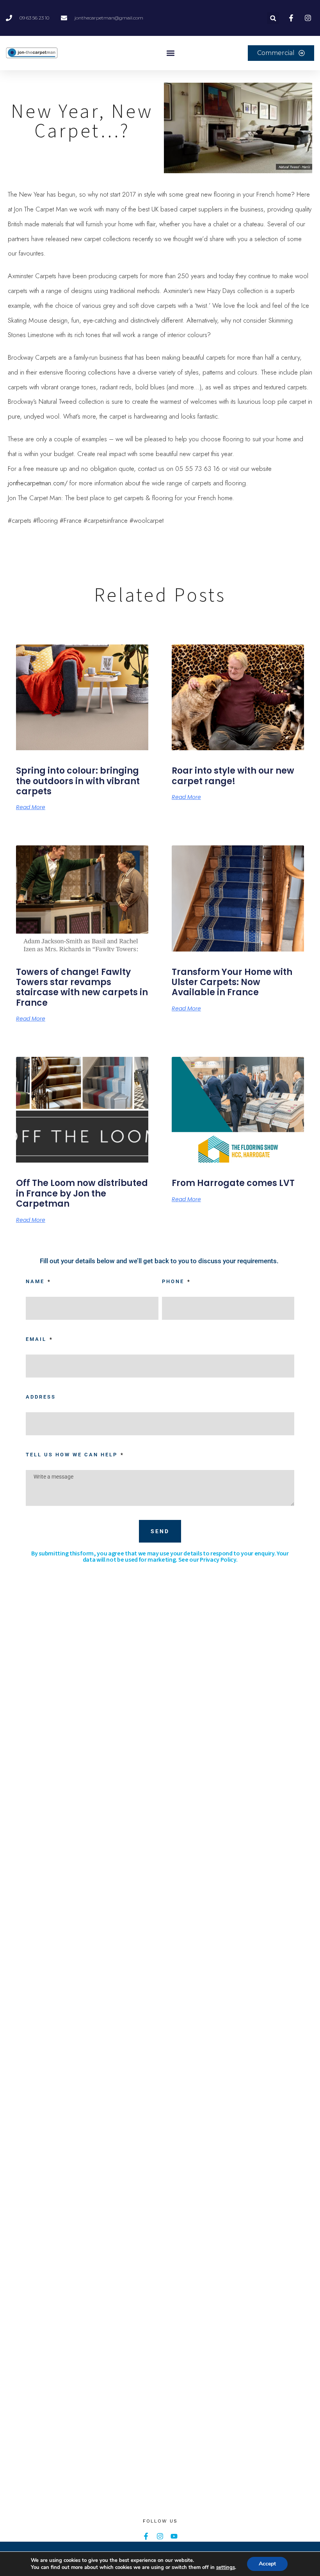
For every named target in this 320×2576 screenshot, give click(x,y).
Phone (174, 1281)
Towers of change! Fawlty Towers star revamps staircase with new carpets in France (82, 987)
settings (226, 2567)
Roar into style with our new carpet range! (233, 776)
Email (37, 1339)
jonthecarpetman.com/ (38, 483)
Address (41, 1397)
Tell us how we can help (73, 1455)
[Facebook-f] (146, 2536)
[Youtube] (174, 2536)
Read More (31, 807)
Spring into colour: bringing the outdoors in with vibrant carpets (78, 781)
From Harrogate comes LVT (233, 1183)
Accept (267, 2564)
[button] (273, 18)
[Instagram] (160, 2536)
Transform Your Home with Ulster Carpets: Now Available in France (232, 982)
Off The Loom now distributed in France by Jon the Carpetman (82, 1193)
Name (36, 1281)
